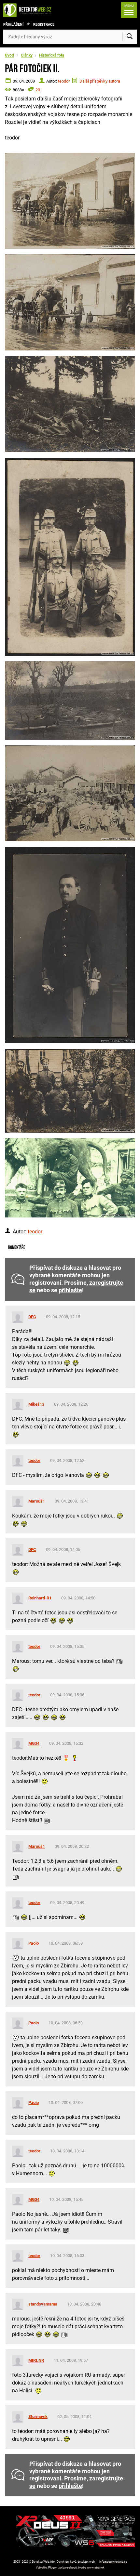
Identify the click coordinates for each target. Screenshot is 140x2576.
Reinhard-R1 (40, 1598)
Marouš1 (37, 1501)
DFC (32, 1317)
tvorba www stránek (91, 2568)
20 (38, 90)
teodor (64, 81)
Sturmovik (38, 2417)
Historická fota (52, 55)
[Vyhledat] (130, 37)
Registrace (44, 25)
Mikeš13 (36, 1404)
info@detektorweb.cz (113, 2562)
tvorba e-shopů (67, 2568)
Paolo (34, 1943)
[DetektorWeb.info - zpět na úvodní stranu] (29, 10)
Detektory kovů (66, 2562)
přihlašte (70, 1290)
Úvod (9, 55)
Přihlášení (13, 25)
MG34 (34, 1743)
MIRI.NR (36, 2360)
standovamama (43, 2304)
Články (27, 55)
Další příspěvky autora (100, 81)
